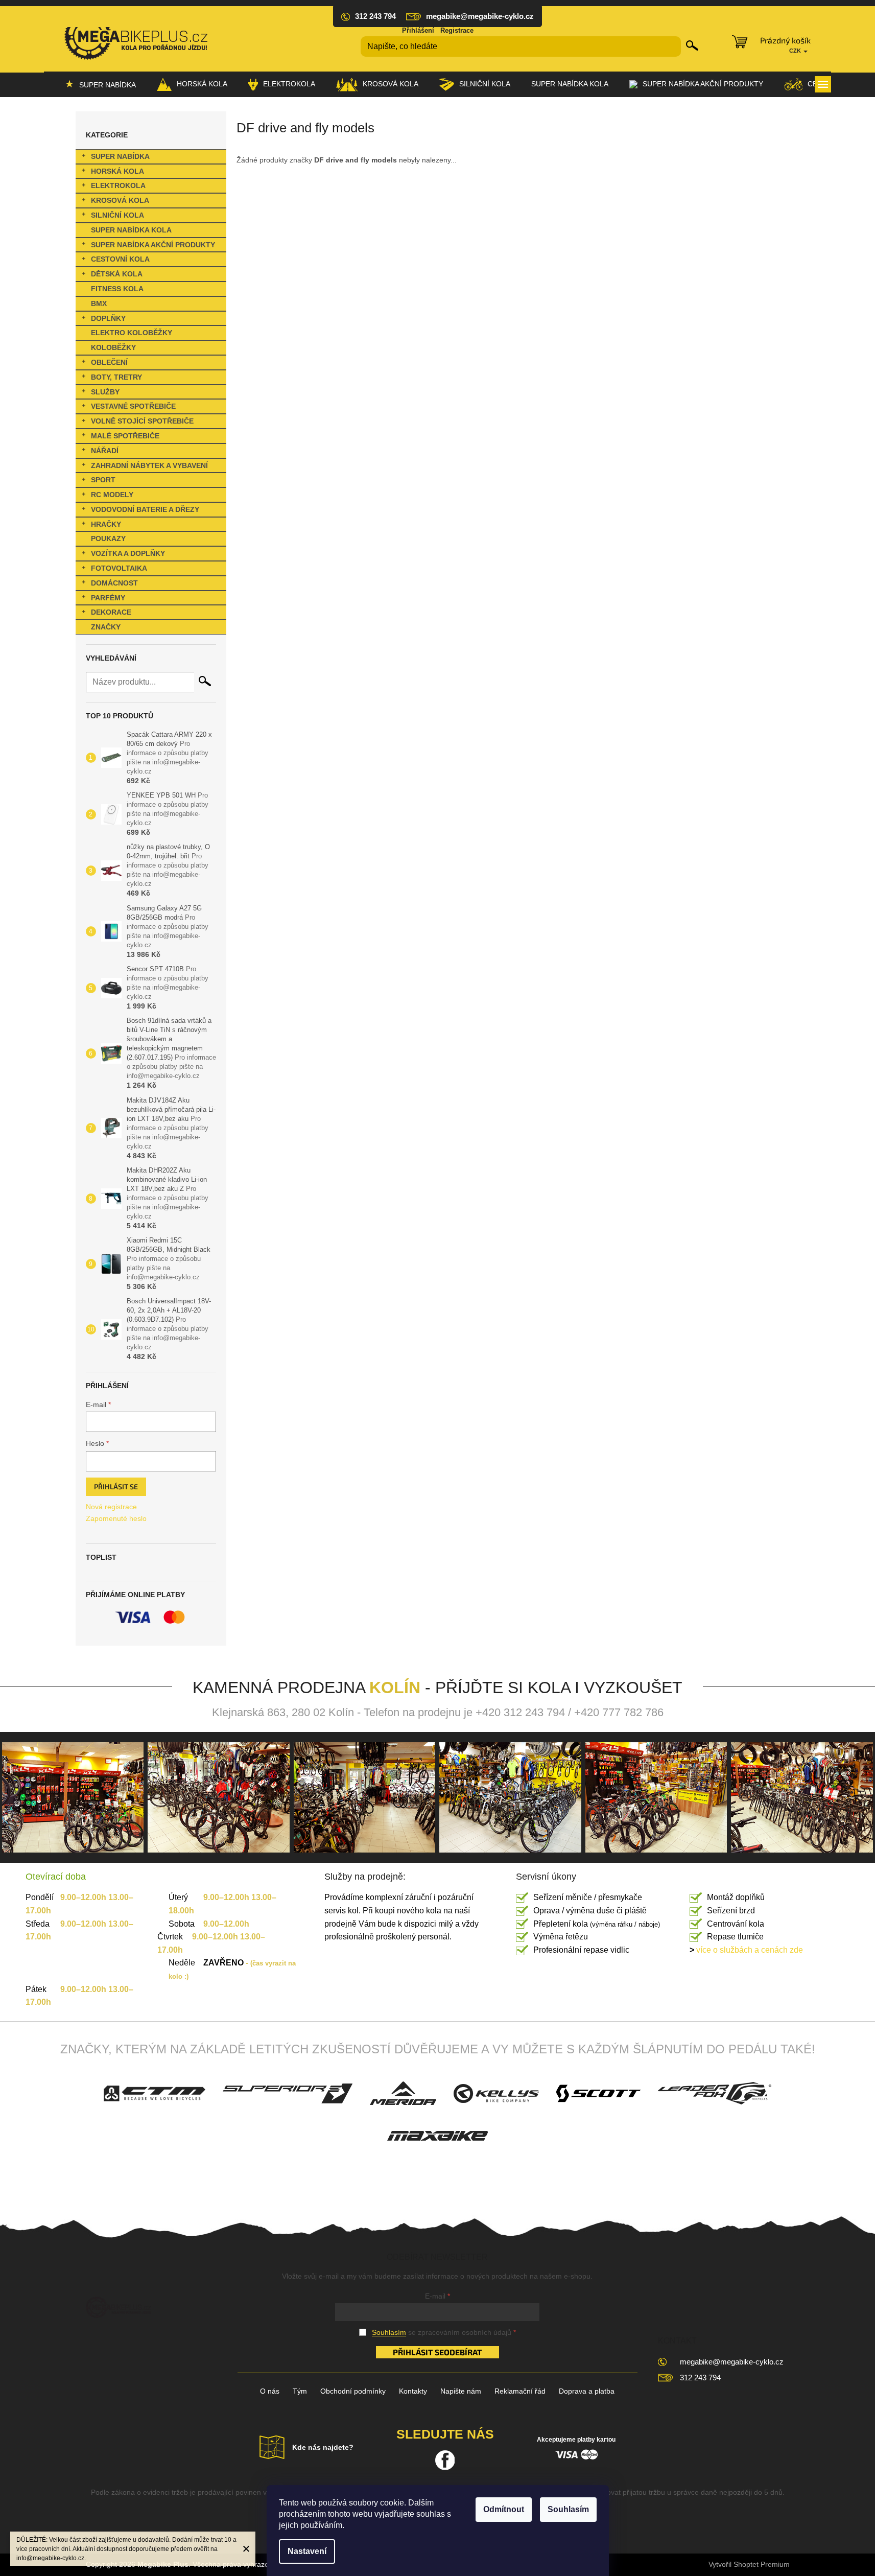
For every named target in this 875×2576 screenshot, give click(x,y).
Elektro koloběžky (132, 333)
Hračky (106, 524)
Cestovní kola (120, 259)
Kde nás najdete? (323, 2447)
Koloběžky (113, 347)
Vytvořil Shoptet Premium (749, 2564)
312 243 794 (700, 2378)
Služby (105, 392)
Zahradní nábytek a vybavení (149, 465)
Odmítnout (504, 2509)
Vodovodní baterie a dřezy (145, 509)
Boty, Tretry (116, 377)
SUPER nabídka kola (131, 230)
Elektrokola (118, 185)
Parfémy (108, 598)
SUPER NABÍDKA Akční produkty (153, 245)
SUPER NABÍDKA (120, 156)
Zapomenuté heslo (116, 1518)
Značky (106, 627)
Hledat (692, 45)
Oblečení (109, 362)
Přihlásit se (116, 1486)
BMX (99, 303)
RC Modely (112, 495)
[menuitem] (100, 84)
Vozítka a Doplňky (128, 553)
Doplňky (108, 318)
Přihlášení (418, 30)
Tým (300, 2391)
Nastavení (307, 2551)
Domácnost (114, 583)
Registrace (457, 30)
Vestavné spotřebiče (133, 406)
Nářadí (105, 451)
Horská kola (117, 171)
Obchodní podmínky (353, 2391)
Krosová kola (120, 200)
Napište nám (461, 2391)
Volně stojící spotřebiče (142, 421)
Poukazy (108, 538)
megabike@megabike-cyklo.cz (732, 2362)
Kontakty (413, 2391)
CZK (796, 51)
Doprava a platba (587, 2391)
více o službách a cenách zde (746, 1950)
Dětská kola (117, 274)
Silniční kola (117, 215)
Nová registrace (111, 1507)
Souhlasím (568, 2509)
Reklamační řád (520, 2391)
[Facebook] (445, 2460)
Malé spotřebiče (125, 436)
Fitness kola (117, 289)
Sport (103, 480)
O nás (270, 2391)
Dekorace (111, 612)
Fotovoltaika (119, 568)
